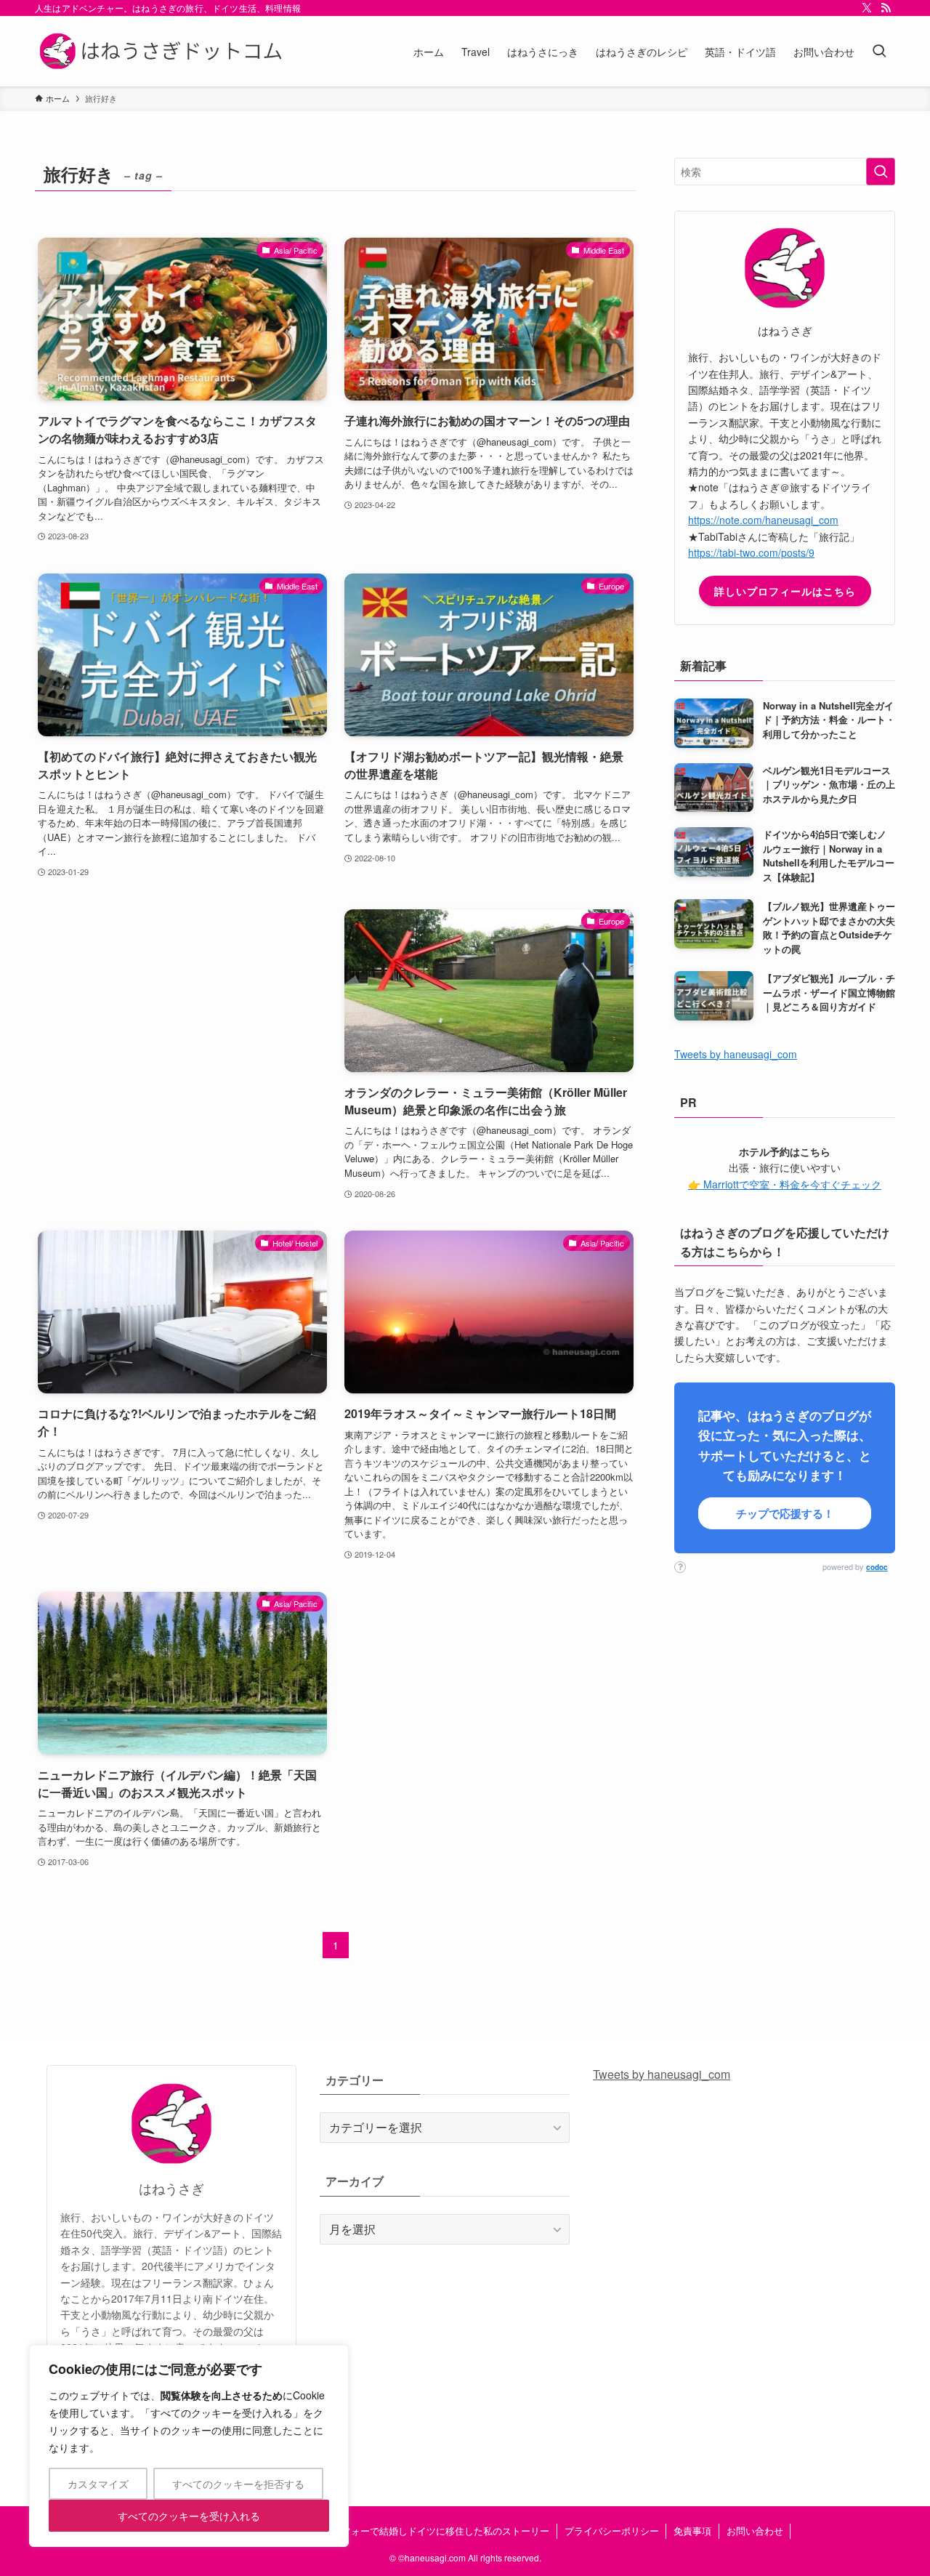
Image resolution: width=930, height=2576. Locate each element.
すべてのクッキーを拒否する (238, 2484)
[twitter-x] (867, 8)
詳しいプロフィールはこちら (785, 591)
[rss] (886, 8)
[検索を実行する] (881, 172)
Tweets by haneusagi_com (736, 1054)
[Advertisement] (182, 1031)
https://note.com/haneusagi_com (763, 520)
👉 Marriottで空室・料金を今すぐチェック (785, 1184)
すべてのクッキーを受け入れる (189, 2516)
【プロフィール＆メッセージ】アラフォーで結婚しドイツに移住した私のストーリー (370, 2531)
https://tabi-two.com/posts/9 (751, 552)
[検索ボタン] (879, 51)
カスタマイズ (98, 2484)
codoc (877, 1567)
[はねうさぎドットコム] (164, 51)
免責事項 (692, 2531)
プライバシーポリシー (612, 2531)
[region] (189, 2446)
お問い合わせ (755, 2531)
